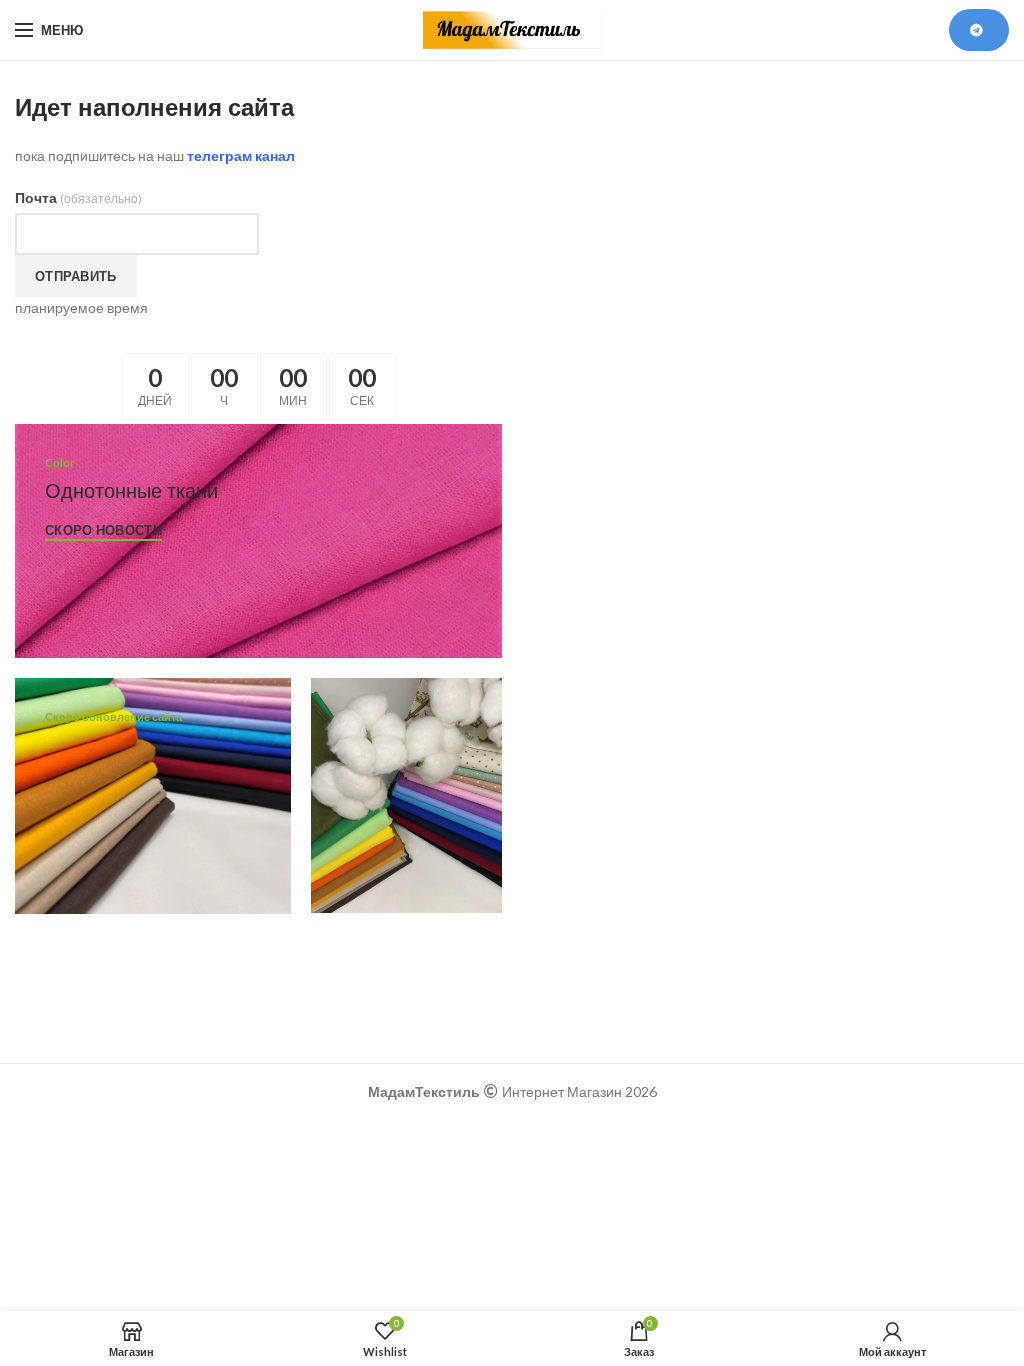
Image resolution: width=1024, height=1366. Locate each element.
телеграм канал (241, 155)
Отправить (76, 276)
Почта (78, 197)
